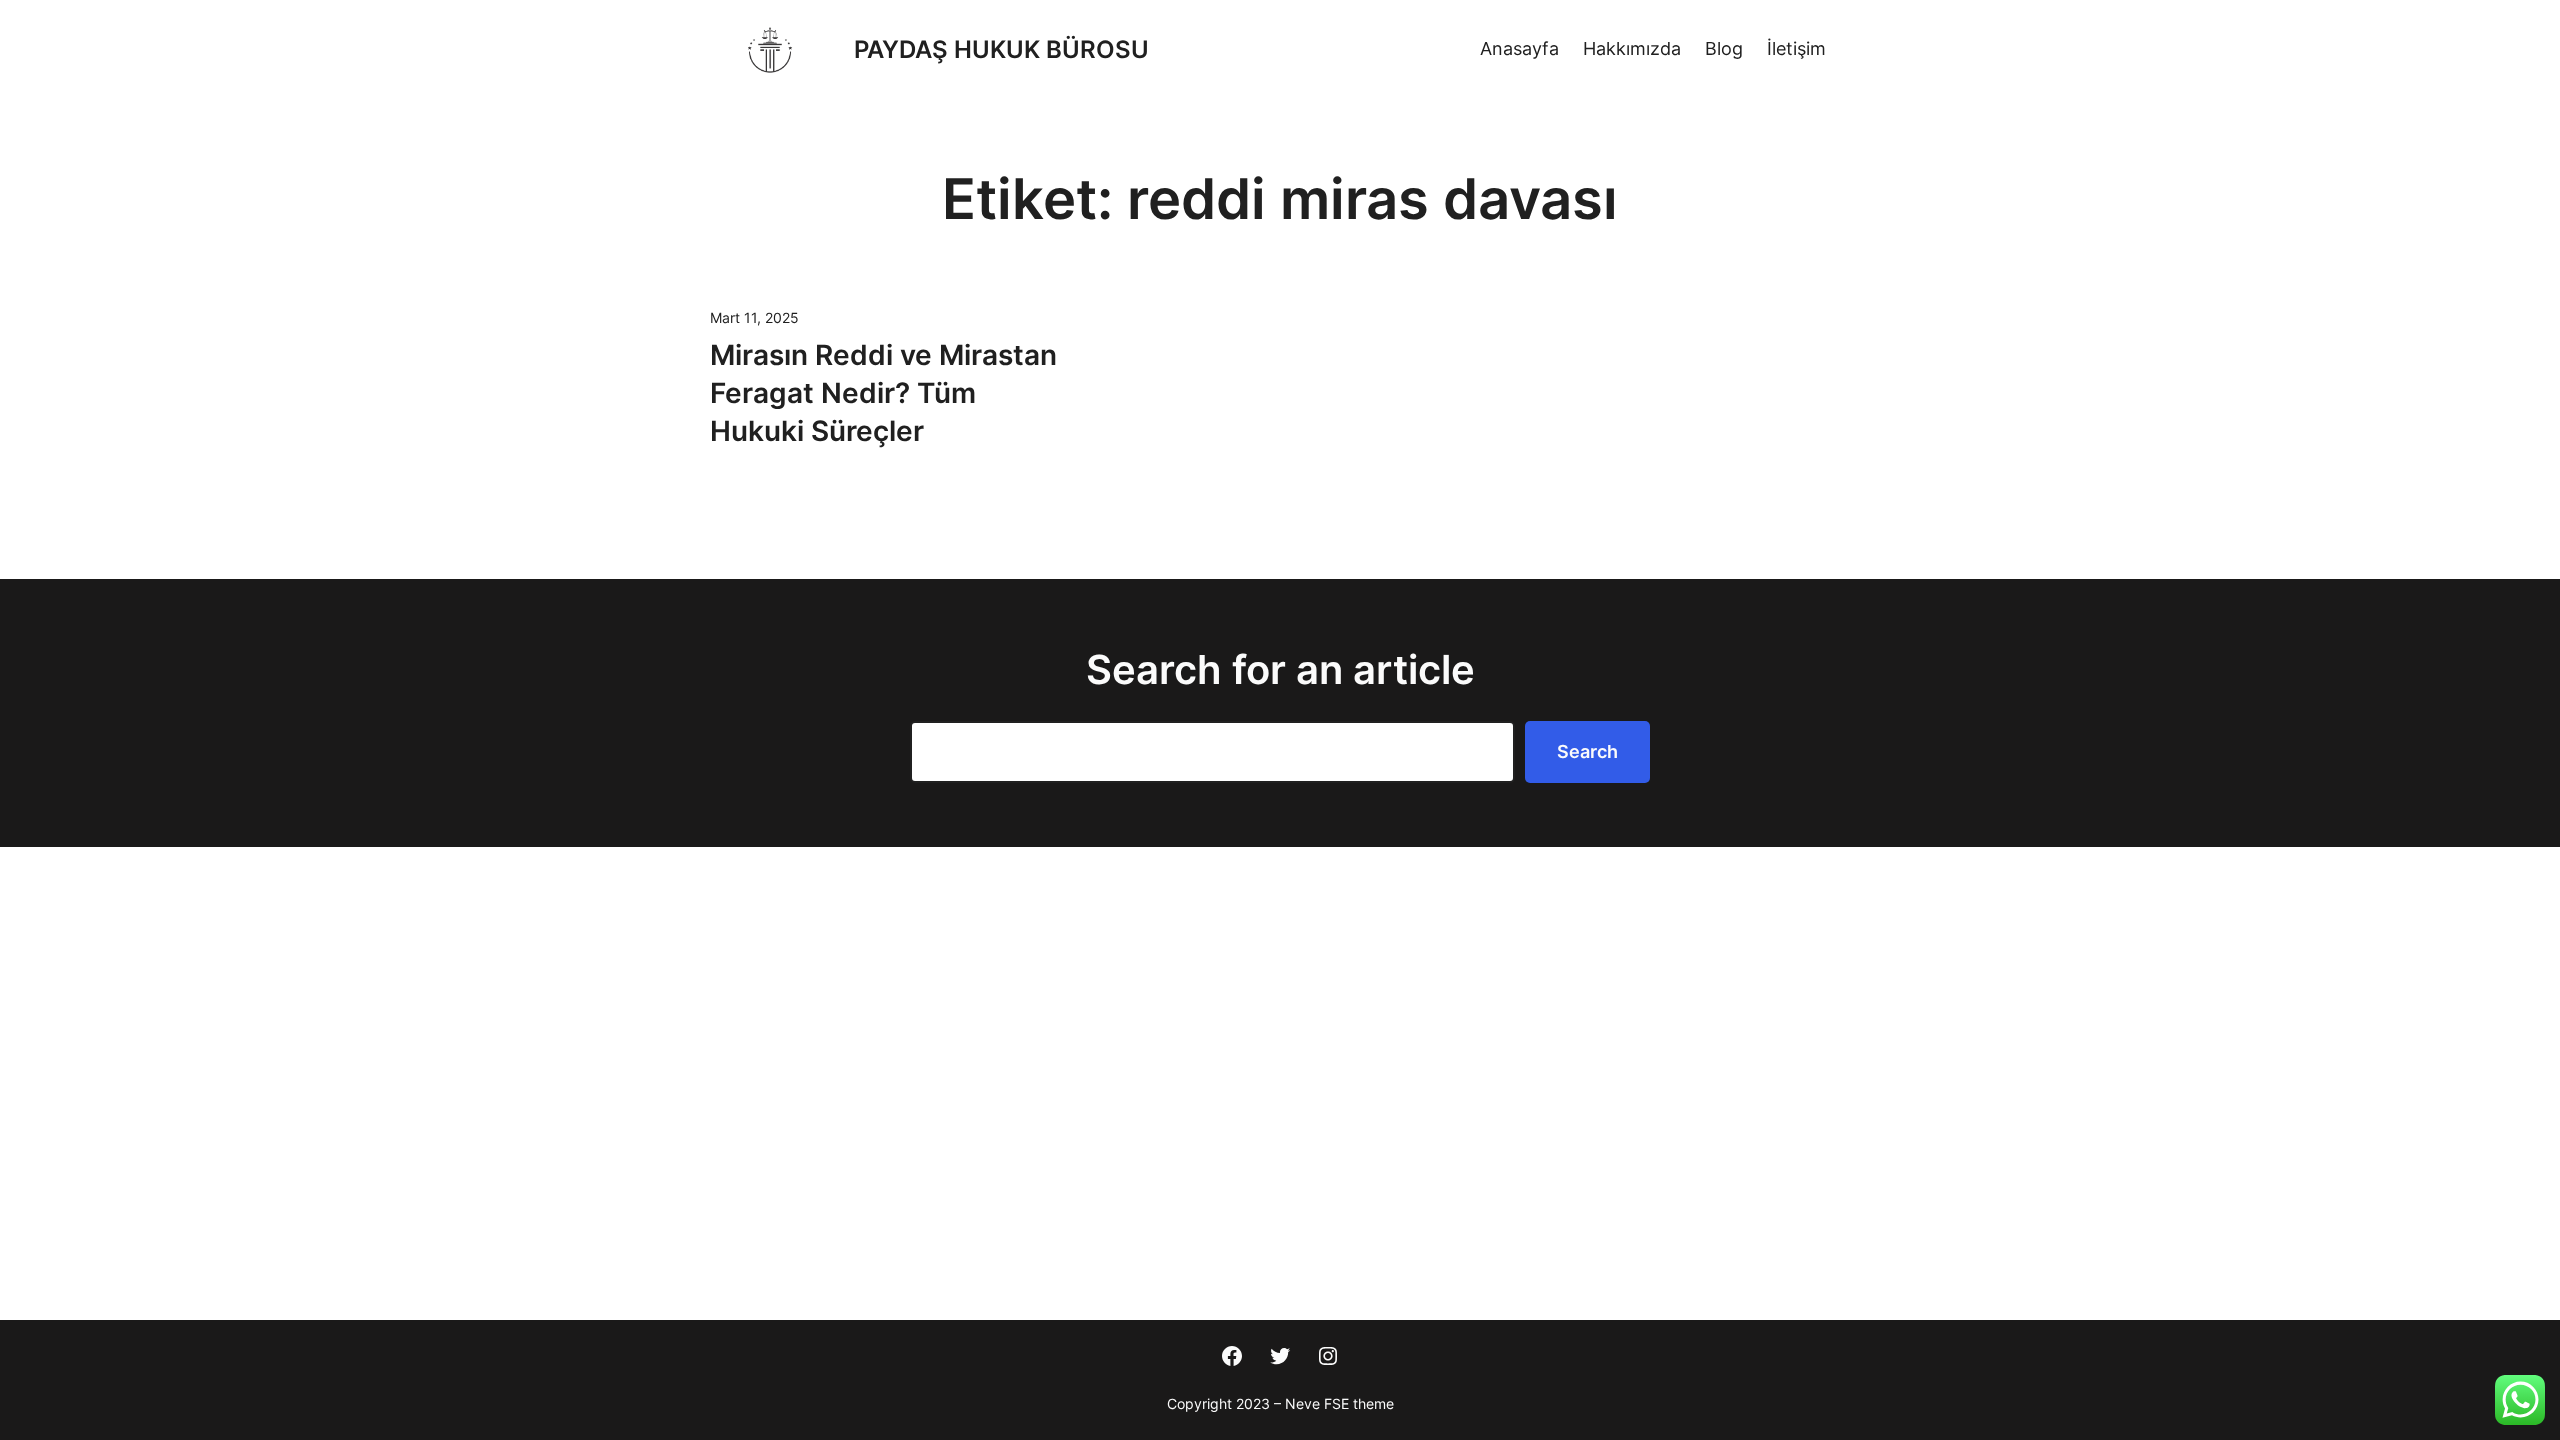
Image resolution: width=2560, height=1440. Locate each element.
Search (1587, 751)
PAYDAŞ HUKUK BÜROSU (1001, 49)
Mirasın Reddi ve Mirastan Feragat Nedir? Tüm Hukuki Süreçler (883, 393)
